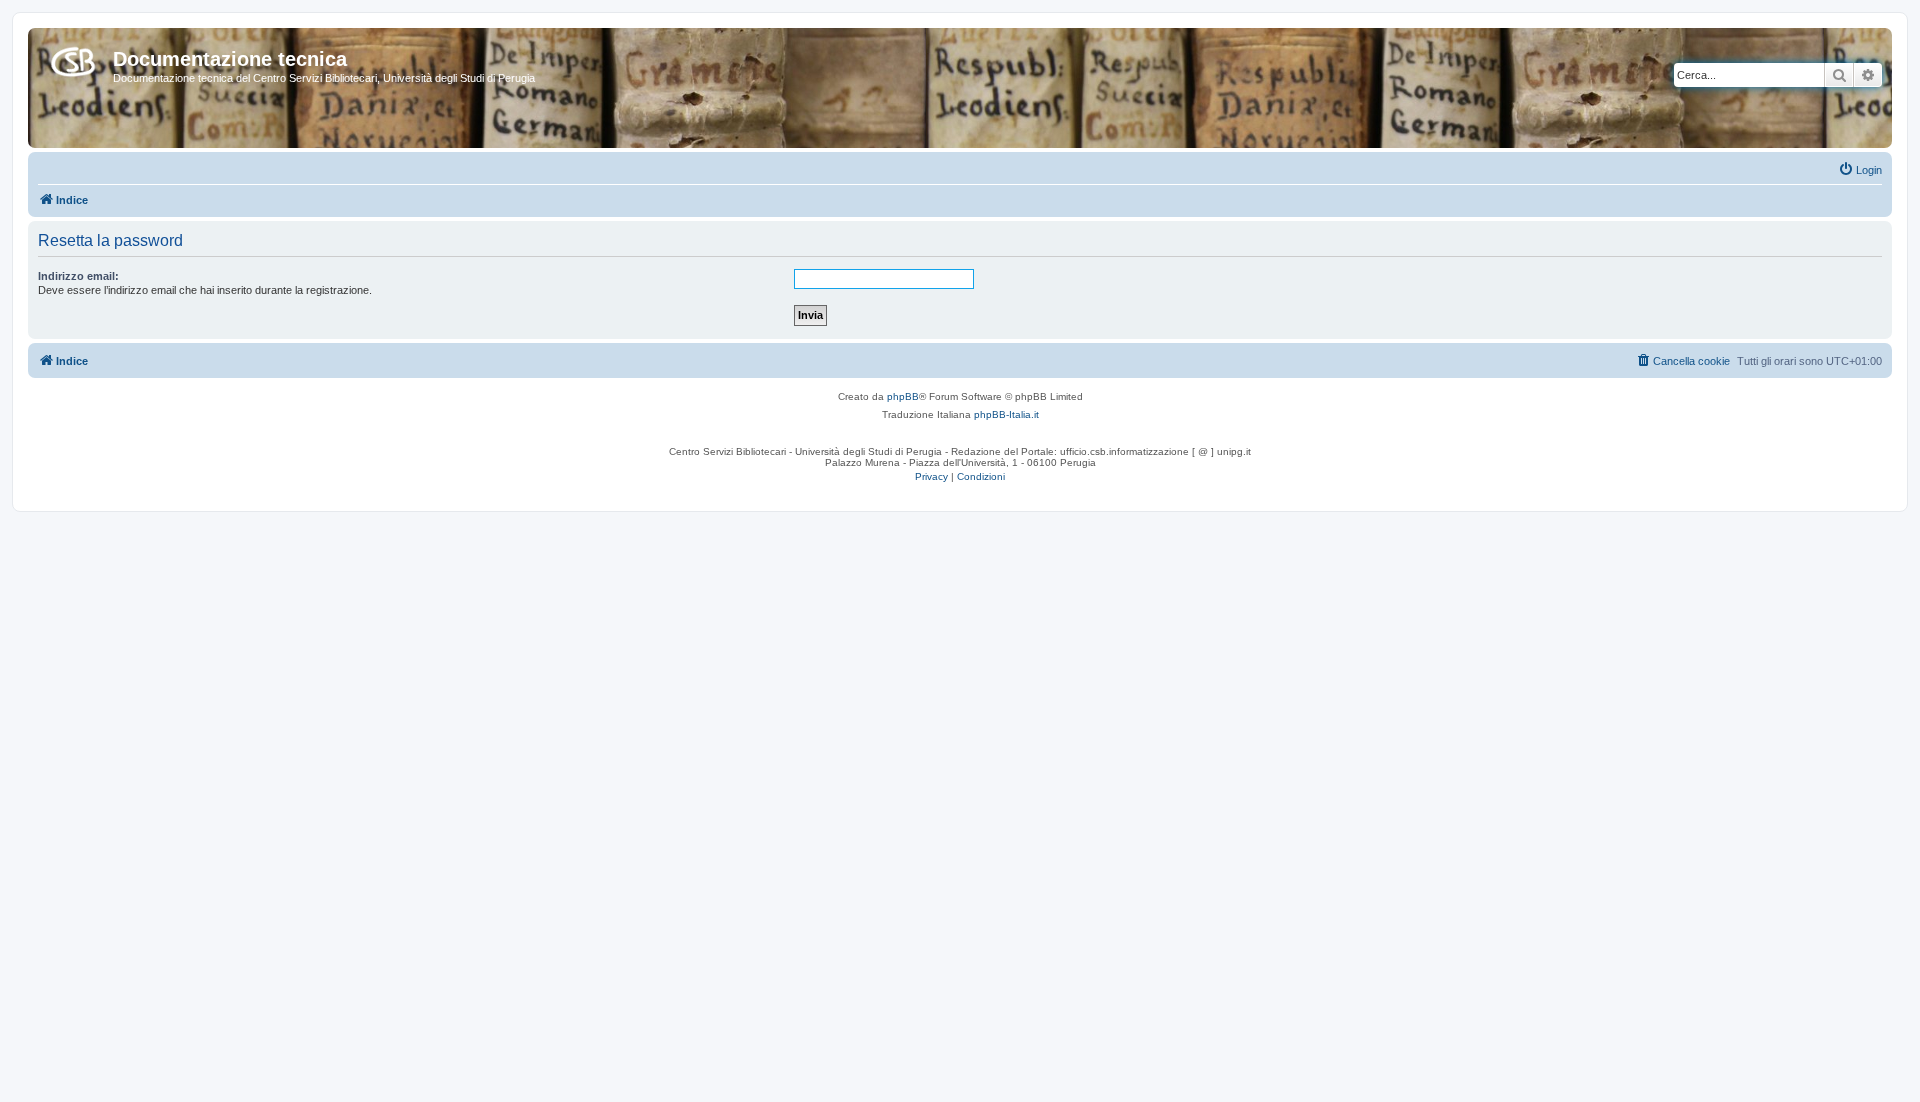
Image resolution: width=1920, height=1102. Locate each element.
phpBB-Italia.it (1006, 414)
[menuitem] (1860, 170)
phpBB (903, 396)
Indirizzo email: (78, 276)
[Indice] (73, 58)
